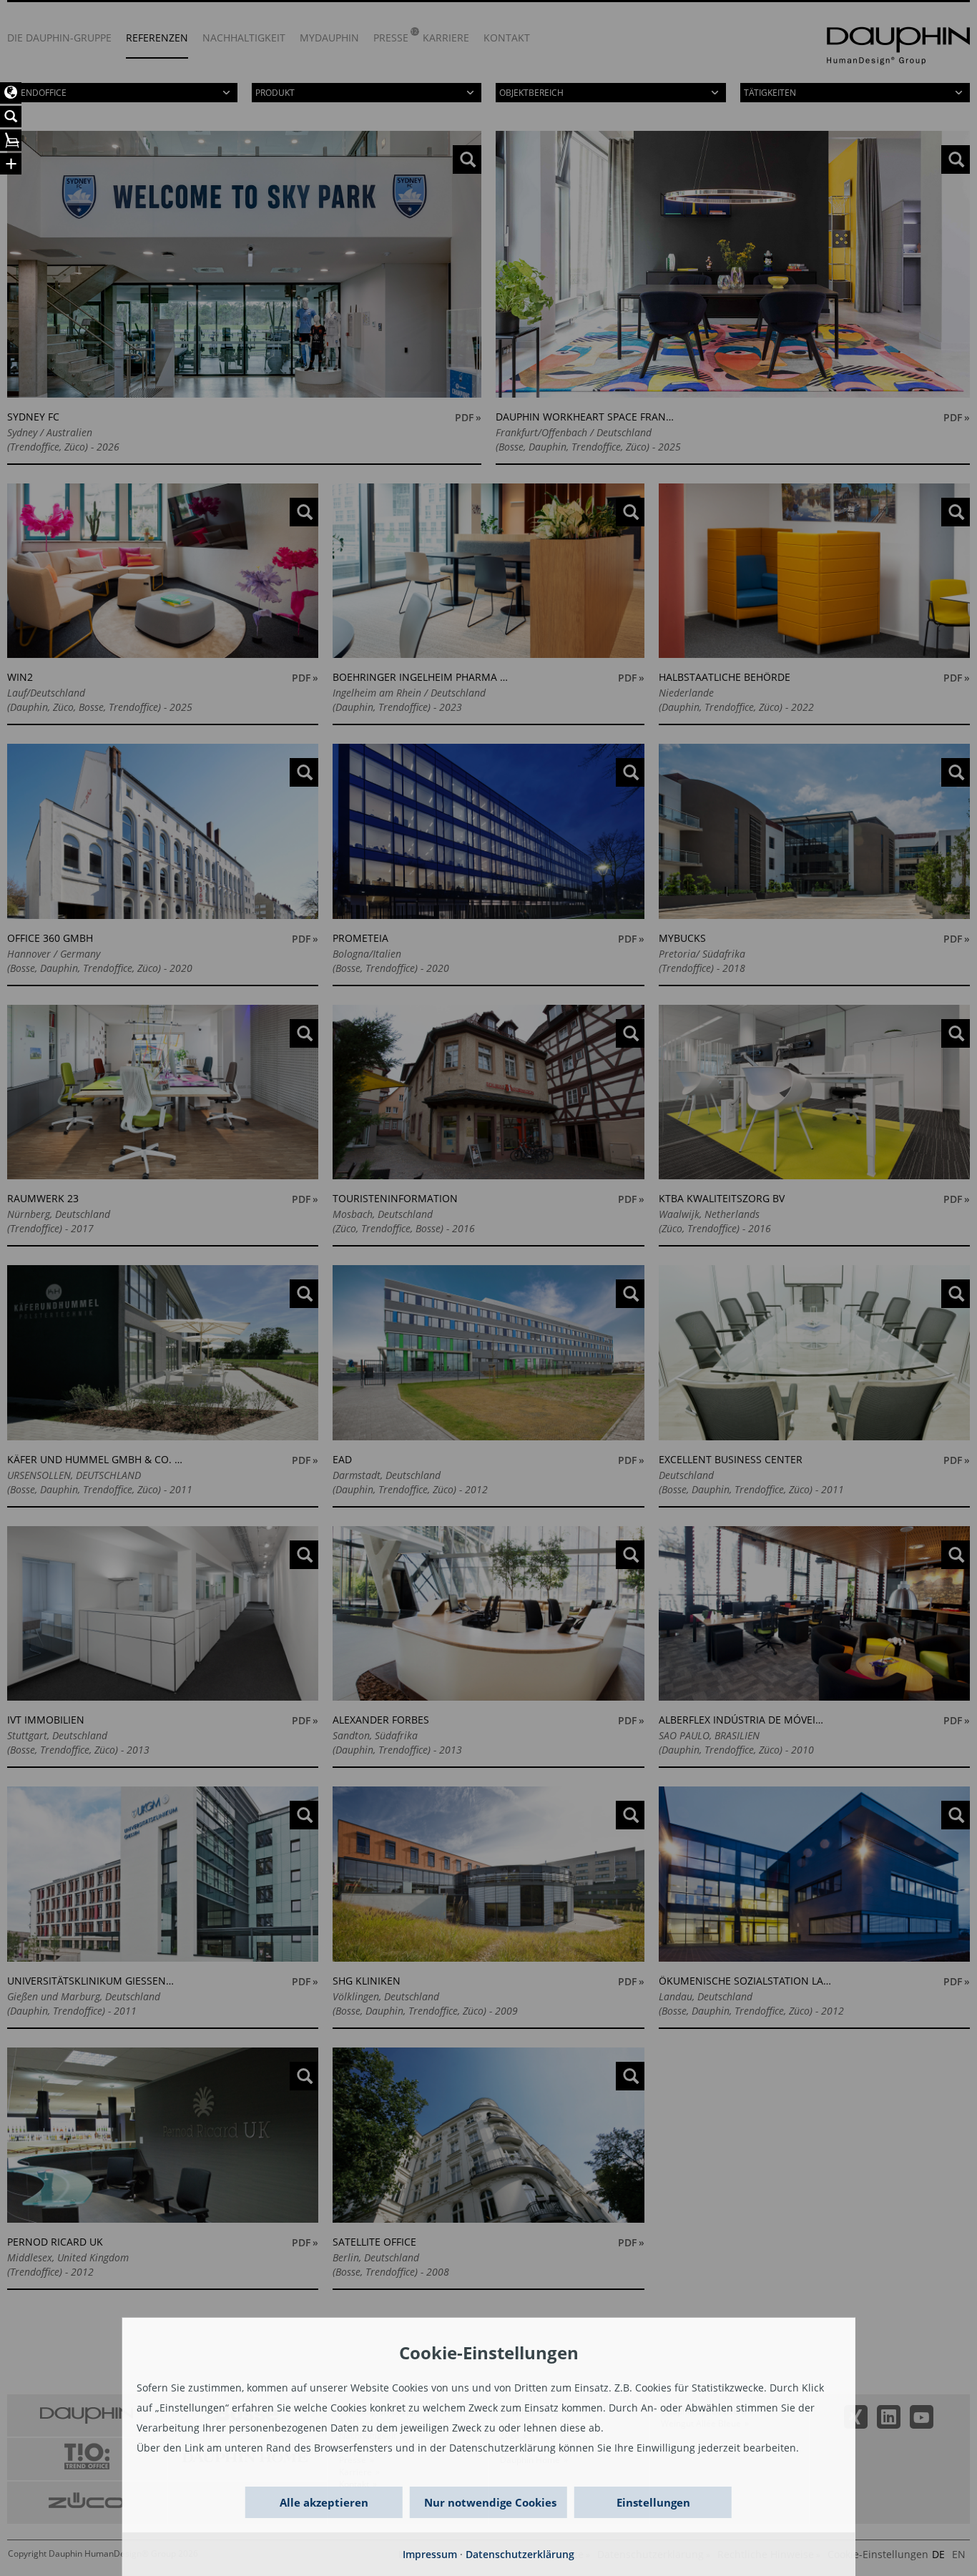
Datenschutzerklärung (520, 2554)
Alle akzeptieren (324, 2502)
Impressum (430, 2554)
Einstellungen (653, 2502)
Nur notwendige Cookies (490, 2502)
